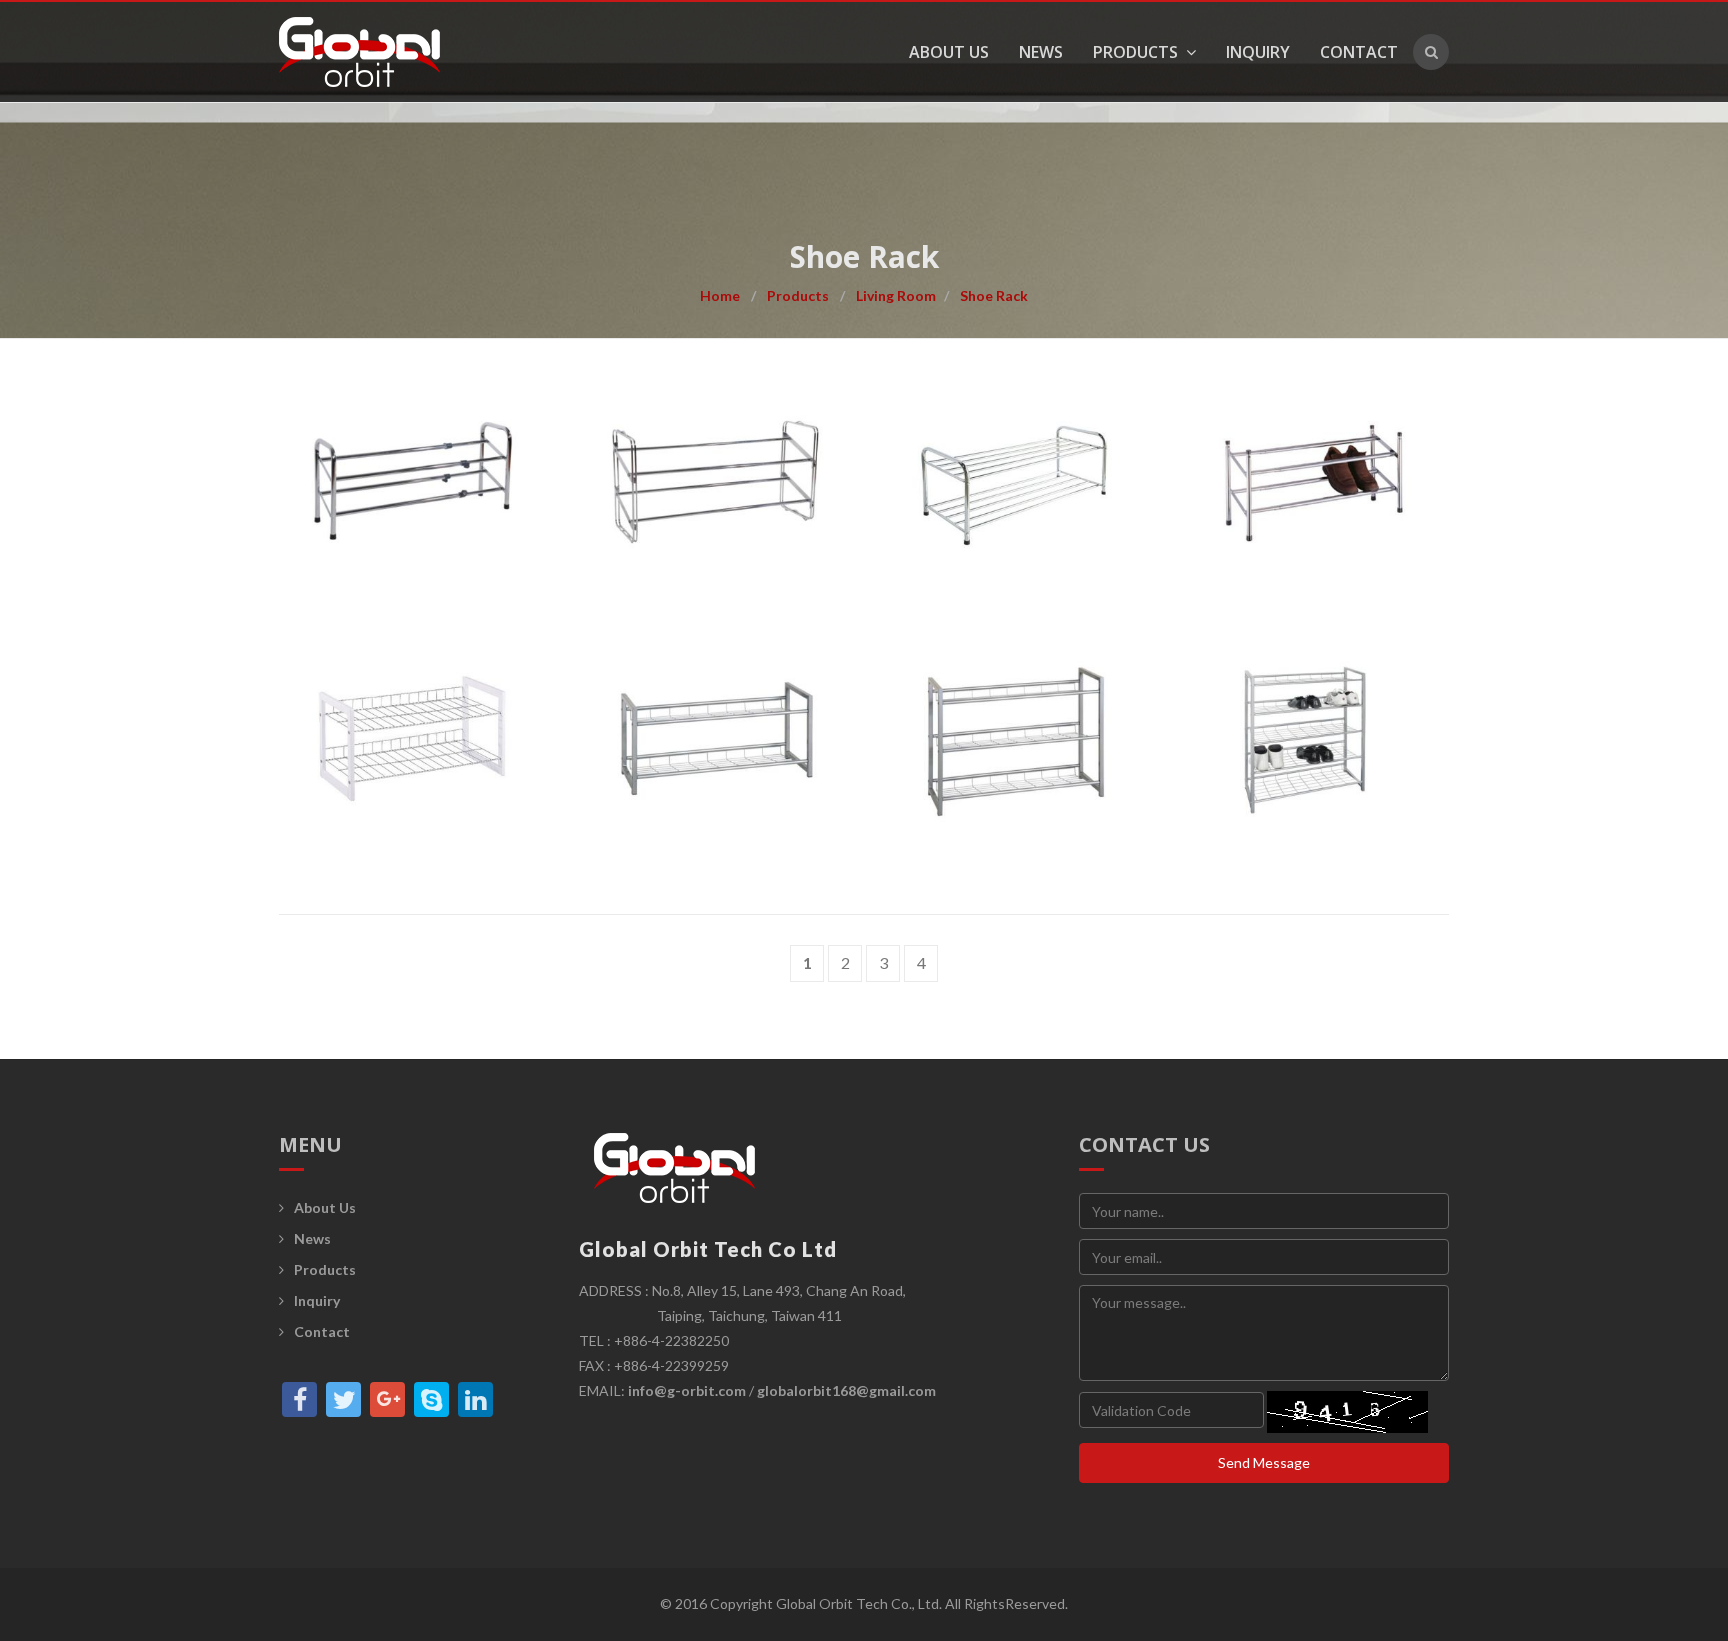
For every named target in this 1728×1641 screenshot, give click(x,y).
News (1041, 52)
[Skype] (431, 1399)
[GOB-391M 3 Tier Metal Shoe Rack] (1014, 739)
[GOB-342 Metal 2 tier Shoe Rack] (714, 482)
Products (798, 295)
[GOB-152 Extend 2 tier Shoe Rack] (1314, 482)
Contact (1359, 52)
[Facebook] (299, 1399)
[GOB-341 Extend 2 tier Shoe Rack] (414, 482)
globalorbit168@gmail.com (846, 1390)
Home (720, 295)
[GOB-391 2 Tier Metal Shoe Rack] (714, 739)
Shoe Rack (994, 295)
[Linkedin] (475, 1399)
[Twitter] (343, 1399)
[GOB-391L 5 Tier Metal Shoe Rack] (1314, 739)
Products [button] (1137, 52)
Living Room (896, 295)
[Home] (374, 52)
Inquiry (1258, 52)
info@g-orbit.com (687, 1390)
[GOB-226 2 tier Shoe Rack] (1014, 482)
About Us (949, 52)
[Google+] (387, 1399)
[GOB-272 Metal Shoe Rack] (414, 739)
